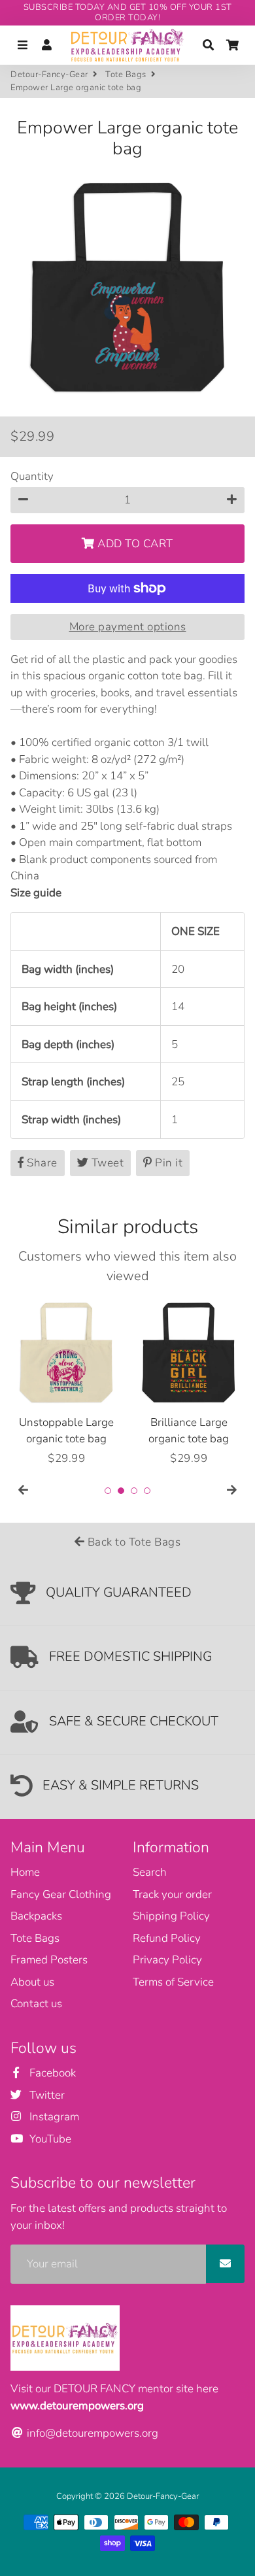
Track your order (172, 1894)
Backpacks (36, 1916)
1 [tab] (108, 1491)
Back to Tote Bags (132, 1542)
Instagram (53, 2117)
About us (32, 1982)
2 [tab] (121, 1491)
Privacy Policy (167, 1960)
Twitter (46, 2095)
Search (150, 1872)
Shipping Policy (171, 1916)
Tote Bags (126, 75)
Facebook (51, 2073)
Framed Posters (49, 1960)
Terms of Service (173, 1982)
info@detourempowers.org (91, 2433)
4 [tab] (147, 1491)
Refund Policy (167, 1938)
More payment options (128, 627)
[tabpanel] (66, 1382)
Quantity (32, 476)
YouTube (49, 2139)
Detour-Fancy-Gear (49, 75)
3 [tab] (134, 1491)
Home (25, 1872)
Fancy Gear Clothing (61, 1894)
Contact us (36, 2004)
